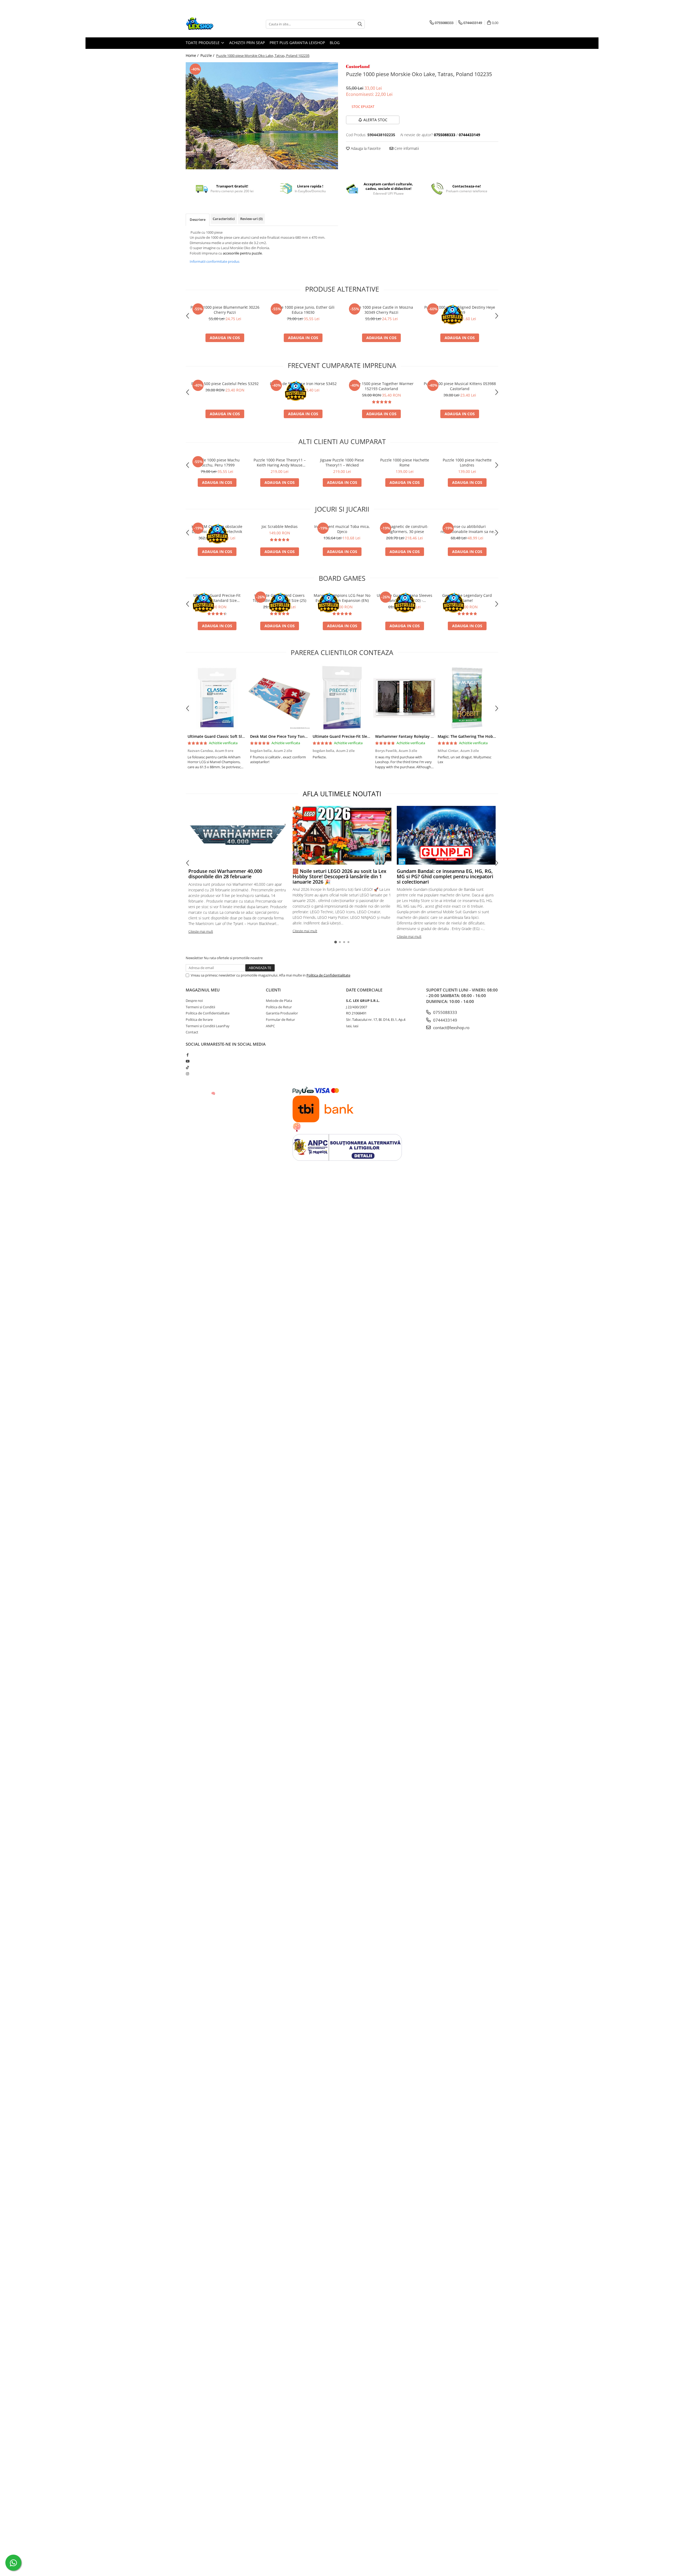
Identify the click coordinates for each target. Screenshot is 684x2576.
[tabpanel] (262, 116)
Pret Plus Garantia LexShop (297, 43)
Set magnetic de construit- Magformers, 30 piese (405, 529)
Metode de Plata (279, 1001)
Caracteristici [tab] (224, 219)
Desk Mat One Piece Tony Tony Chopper (287, 736)
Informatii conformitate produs (215, 261)
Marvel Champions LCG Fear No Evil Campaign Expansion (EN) (342, 598)
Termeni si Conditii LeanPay (208, 1026)
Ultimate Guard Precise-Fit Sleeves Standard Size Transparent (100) (217, 598)
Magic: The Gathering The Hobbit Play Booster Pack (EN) (489, 736)
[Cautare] (360, 24)
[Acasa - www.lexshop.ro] (212, 24)
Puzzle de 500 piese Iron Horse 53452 (303, 384)
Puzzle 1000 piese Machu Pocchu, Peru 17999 (217, 462)
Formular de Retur (280, 1020)
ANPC (270, 1026)
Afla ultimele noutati (342, 794)
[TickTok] (187, 1067)
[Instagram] (187, 1074)
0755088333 (445, 1012)
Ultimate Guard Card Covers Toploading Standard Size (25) (279, 598)
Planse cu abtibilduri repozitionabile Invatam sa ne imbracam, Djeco (467, 529)
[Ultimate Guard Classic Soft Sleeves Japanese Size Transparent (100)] (217, 698)
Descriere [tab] (198, 219)
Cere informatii (406, 148)
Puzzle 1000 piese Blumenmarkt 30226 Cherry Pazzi (225, 310)
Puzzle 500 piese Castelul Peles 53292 (225, 384)
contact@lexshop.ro (451, 1028)
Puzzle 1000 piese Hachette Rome (405, 462)
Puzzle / (208, 55)
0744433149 (445, 1020)
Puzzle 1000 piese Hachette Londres (467, 462)
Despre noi (194, 1001)
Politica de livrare (199, 1020)
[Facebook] (187, 1055)
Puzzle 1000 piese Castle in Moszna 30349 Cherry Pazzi (381, 310)
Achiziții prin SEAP (247, 43)
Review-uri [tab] (251, 219)
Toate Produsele (203, 43)
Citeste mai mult (201, 931)
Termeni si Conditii (200, 1007)
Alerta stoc (375, 120)
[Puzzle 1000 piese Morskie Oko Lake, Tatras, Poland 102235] (262, 116)
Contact (192, 1032)
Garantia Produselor (282, 1013)
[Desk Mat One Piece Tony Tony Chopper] (279, 698)
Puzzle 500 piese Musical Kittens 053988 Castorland (460, 386)
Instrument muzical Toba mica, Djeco (342, 529)
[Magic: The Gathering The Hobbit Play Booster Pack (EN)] (467, 698)
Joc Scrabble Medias (280, 526)
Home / (193, 55)
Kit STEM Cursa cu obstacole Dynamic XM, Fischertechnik (217, 529)
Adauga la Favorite (365, 148)
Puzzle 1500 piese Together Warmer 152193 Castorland (381, 386)
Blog (335, 43)
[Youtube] (187, 1061)
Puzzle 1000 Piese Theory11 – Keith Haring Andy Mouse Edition (280, 462)
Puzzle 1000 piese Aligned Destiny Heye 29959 (460, 310)
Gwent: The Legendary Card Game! (467, 598)
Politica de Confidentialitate (328, 975)
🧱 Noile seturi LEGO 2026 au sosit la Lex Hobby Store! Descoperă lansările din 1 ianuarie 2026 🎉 (339, 876)
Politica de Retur (279, 1007)
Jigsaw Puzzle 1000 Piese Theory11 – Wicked (342, 462)
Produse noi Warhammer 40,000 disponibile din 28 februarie (225, 874)
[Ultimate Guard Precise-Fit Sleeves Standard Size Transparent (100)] (342, 698)
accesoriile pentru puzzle (242, 253)
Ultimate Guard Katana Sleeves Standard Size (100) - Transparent (405, 598)
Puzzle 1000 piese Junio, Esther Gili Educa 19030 (303, 310)
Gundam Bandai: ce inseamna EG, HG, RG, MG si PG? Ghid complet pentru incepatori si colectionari (445, 876)
